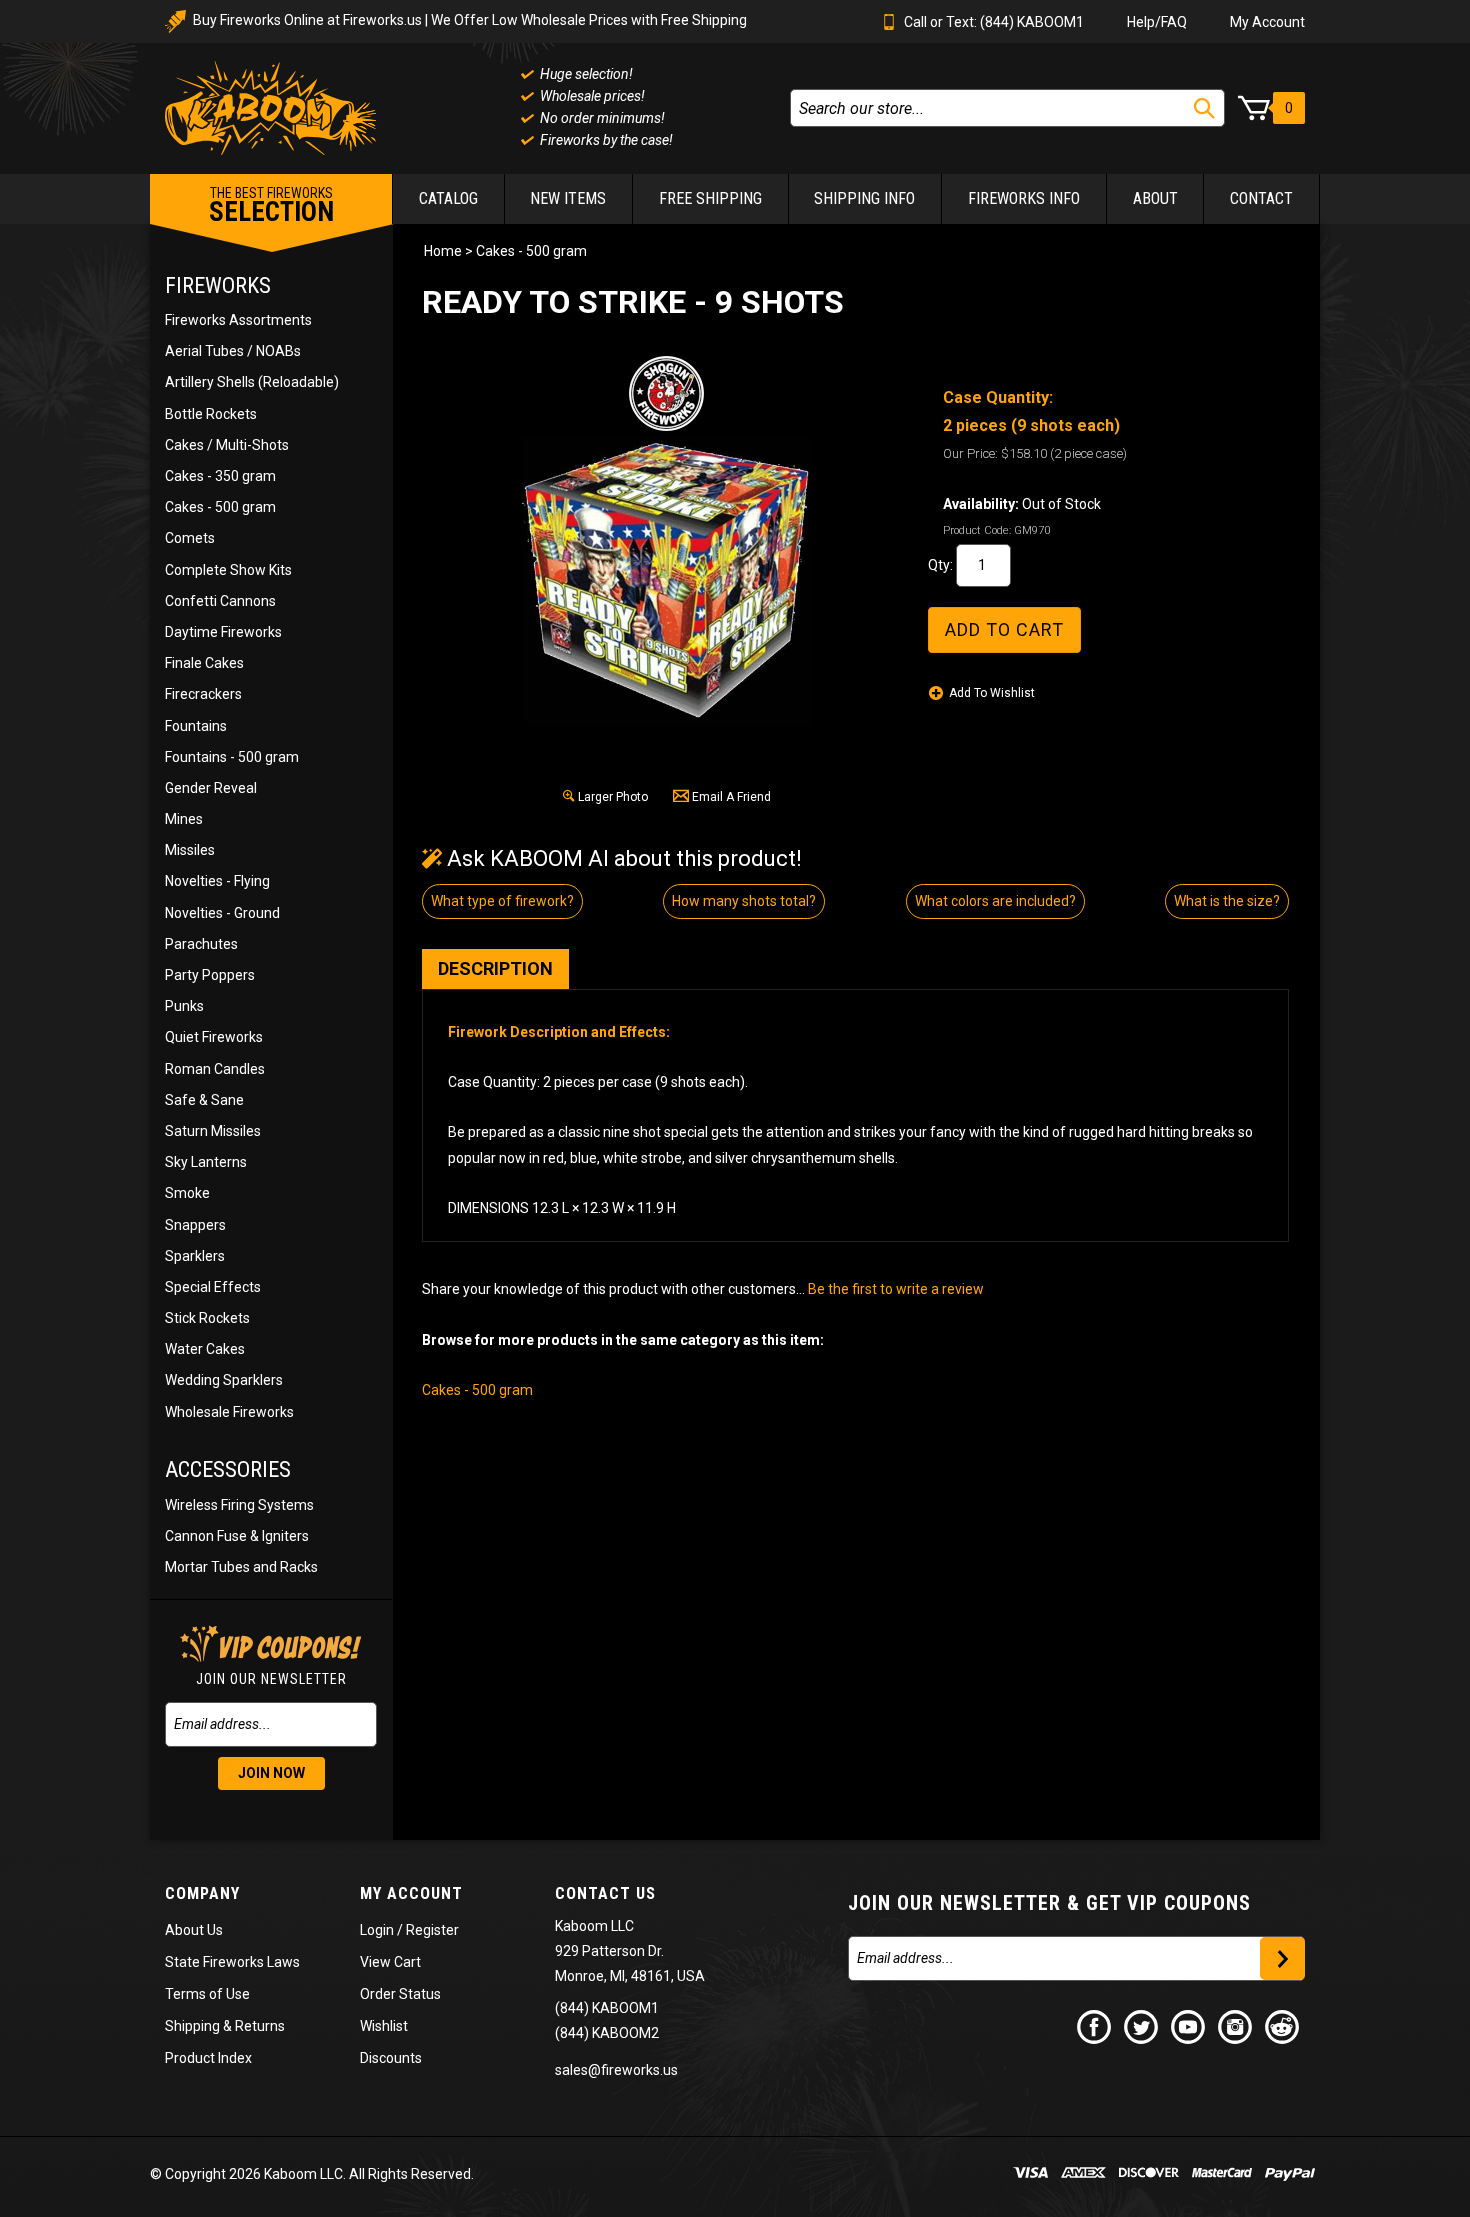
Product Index (208, 2058)
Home (443, 251)
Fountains (196, 726)
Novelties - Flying (217, 881)
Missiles (190, 850)
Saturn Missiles (213, 1131)
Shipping (192, 2026)
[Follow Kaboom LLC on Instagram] (1236, 2026)
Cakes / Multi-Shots (227, 445)
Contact (1261, 198)
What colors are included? (995, 901)
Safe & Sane (204, 1100)
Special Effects (213, 1287)
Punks (184, 1006)
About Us (194, 1930)
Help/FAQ (1157, 22)
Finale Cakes (204, 663)
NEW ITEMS (568, 198)
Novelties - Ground (222, 913)
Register (432, 1930)
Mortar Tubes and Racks (241, 1567)
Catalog (448, 198)
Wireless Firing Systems (239, 1505)
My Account (1267, 22)
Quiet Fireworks (214, 1037)
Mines (184, 819)
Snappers (195, 1225)
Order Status (400, 1994)
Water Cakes (205, 1349)
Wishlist (384, 2026)
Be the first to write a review (896, 1289)
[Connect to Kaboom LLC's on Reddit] (1283, 2026)
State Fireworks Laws (232, 1962)
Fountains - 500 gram (232, 757)
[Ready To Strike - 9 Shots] (667, 581)
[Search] (1204, 108)
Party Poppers (210, 975)
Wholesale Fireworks (229, 1412)
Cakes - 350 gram (220, 476)
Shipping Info (864, 198)
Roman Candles (215, 1069)
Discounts (391, 2058)
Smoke (187, 1193)
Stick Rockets (207, 1318)
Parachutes (201, 944)
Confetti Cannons (220, 601)
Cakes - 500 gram (220, 507)
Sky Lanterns (206, 1162)
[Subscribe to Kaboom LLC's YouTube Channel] (1189, 2026)
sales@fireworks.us (616, 2070)
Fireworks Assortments (238, 320)
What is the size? (1227, 901)
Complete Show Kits (228, 570)
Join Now (271, 1773)
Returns (260, 2026)
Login (377, 1930)
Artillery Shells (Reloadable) (252, 382)
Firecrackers (203, 694)
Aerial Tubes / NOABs (233, 351)
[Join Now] (1282, 1958)
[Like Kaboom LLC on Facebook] (1095, 2026)
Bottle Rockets (211, 414)
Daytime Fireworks (223, 632)
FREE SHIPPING (710, 198)
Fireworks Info (1024, 198)
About (1155, 198)
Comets (190, 538)
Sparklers (195, 1256)
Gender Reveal (211, 788)
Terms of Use (207, 1994)
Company (202, 1893)
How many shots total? (744, 901)
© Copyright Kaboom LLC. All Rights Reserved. (312, 2174)
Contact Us (605, 1893)
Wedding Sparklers (224, 1380)
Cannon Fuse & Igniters (237, 1536)
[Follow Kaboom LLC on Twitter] (1142, 2026)
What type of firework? (502, 901)
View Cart (390, 1962)
